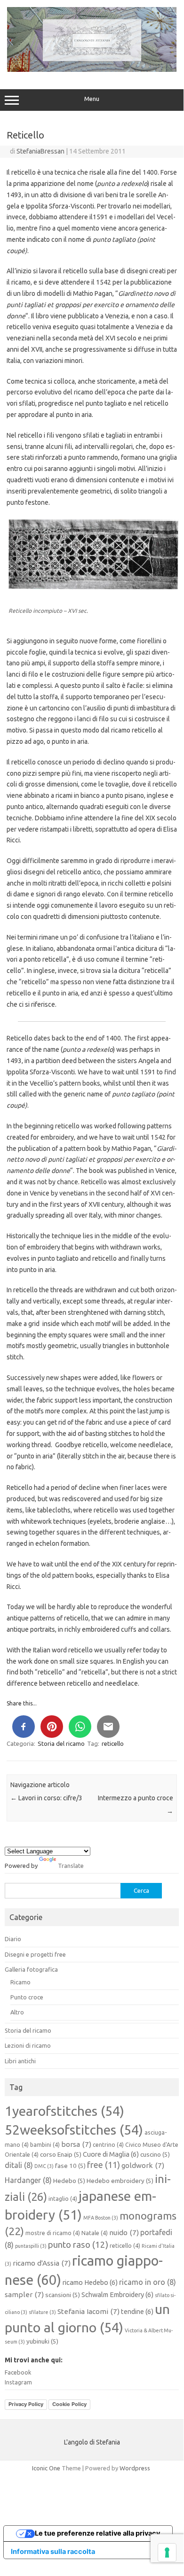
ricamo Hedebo (90, 2282)
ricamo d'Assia (42, 2263)
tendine (137, 2311)
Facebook (18, 2372)
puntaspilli (31, 2246)
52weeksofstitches (74, 2129)
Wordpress (135, 2468)
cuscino (155, 2154)
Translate (71, 1866)
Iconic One (46, 2468)
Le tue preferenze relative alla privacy (97, 2533)
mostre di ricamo (53, 2233)
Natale (95, 2233)
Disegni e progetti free (35, 1954)
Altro (17, 2012)
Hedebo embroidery (120, 2181)
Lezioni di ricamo (28, 2045)
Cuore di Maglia (111, 2154)
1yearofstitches (64, 2111)
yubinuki (42, 2341)
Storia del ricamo (61, 1743)
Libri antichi (20, 2061)
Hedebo (69, 2181)
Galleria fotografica (31, 1969)
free (104, 2165)
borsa (76, 2144)
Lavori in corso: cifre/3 (46, 1798)
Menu (92, 99)
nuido (124, 2233)
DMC (44, 2166)
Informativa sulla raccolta (53, 2551)
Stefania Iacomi (88, 2311)
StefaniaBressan (40, 151)
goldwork (143, 2165)
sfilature (42, 2312)
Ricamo (20, 1982)
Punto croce (27, 1997)
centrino (108, 2145)
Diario (13, 1939)
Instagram (18, 2382)
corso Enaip (61, 2154)
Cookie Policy (69, 2404)
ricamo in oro (148, 2282)
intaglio (63, 2199)
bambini (45, 2145)
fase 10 (70, 2166)
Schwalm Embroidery (117, 2294)
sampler (24, 2294)
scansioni (63, 2295)
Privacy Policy (26, 2404)
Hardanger (28, 2180)
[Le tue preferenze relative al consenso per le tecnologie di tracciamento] (167, 2553)
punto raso (78, 2245)
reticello (113, 1743)
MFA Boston (101, 2218)
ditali (19, 2165)
